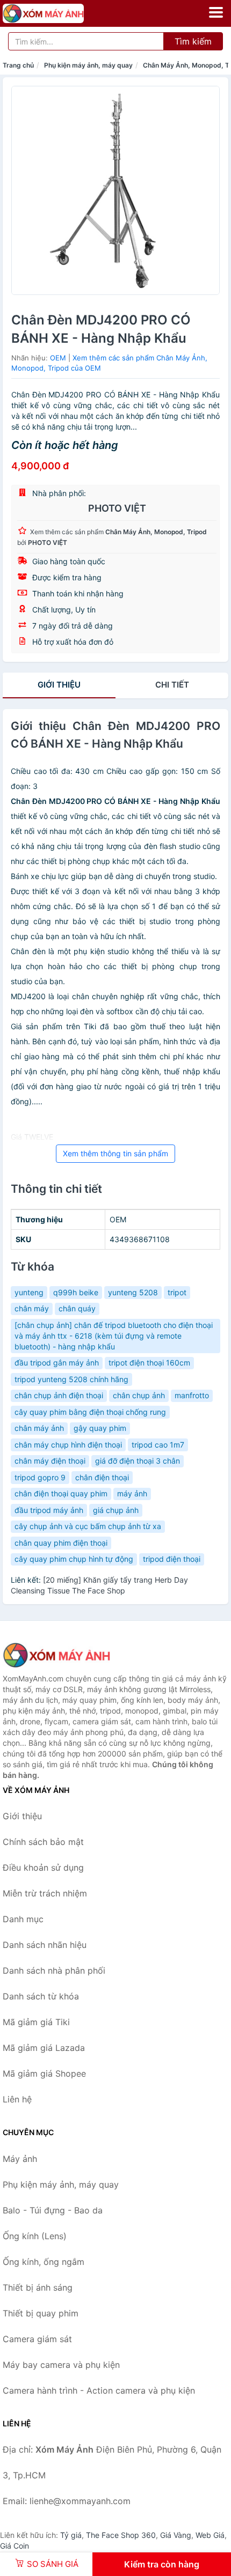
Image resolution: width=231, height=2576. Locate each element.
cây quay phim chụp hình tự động (74, 1559)
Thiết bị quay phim (41, 2313)
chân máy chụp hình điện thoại (68, 1445)
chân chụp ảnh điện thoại (59, 1395)
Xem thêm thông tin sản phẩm (115, 1153)
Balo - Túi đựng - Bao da (53, 2210)
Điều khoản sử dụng (43, 1868)
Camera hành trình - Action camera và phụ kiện (99, 2390)
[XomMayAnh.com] (59, 13)
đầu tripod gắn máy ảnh (57, 1363)
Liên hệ (17, 2099)
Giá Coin (15, 2546)
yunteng (29, 1292)
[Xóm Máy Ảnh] (56, 1655)
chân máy (32, 1308)
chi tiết (172, 685)
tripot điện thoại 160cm (149, 1363)
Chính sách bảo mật (43, 1842)
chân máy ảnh (39, 1428)
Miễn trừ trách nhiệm (45, 1893)
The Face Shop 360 (121, 2535)
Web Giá (210, 2535)
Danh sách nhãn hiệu (45, 1945)
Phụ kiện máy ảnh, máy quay (88, 65)
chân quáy (77, 1308)
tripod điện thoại (172, 1559)
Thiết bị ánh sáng (38, 2287)
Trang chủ (18, 65)
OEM (58, 358)
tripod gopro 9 (40, 1477)
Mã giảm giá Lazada (44, 2048)
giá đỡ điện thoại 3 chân (138, 1461)
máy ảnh (132, 1493)
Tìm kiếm (193, 41)
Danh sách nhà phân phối (54, 1970)
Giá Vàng (176, 2535)
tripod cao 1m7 (158, 1445)
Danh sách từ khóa (41, 1996)
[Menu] (216, 12)
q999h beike (76, 1292)
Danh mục (23, 1919)
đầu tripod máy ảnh (49, 1510)
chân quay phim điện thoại (61, 1543)
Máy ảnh (20, 2159)
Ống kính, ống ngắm (44, 2262)
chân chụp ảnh (139, 1395)
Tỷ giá (71, 2535)
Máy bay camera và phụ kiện (61, 2365)
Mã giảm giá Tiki (36, 2022)
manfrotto (192, 1395)
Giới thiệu (59, 685)
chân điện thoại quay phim (61, 1493)
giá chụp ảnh (116, 1510)
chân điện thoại (102, 1477)
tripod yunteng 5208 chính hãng (71, 1379)
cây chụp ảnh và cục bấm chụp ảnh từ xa (88, 1526)
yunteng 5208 (133, 1292)
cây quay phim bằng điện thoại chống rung (90, 1412)
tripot (177, 1292)
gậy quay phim (100, 1428)
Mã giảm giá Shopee (44, 2073)
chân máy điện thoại (50, 1461)
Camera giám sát (37, 2339)
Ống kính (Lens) (35, 2236)
